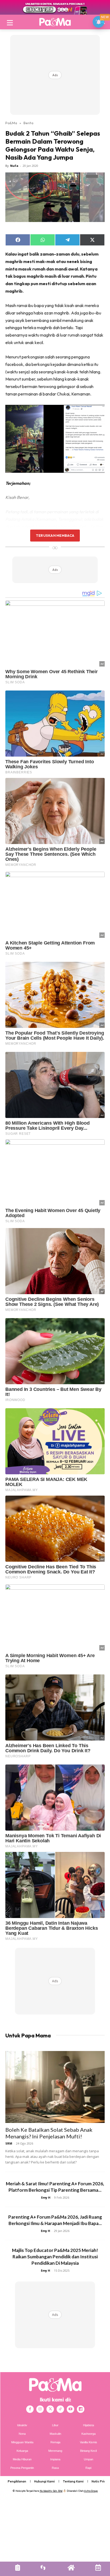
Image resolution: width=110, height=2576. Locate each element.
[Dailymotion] (81, 2409)
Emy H (46, 2197)
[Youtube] (70, 2409)
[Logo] (55, 22)
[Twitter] (50, 2409)
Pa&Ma (11, 123)
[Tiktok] (60, 2409)
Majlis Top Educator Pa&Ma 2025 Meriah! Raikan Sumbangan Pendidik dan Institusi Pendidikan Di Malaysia (55, 2257)
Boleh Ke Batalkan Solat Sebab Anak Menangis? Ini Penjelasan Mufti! (49, 2133)
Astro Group (91, 2491)
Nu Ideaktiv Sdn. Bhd (51, 2491)
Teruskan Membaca (55, 535)
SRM (9, 2143)
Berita (28, 123)
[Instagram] (40, 2409)
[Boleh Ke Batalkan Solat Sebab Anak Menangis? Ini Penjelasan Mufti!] (55, 2087)
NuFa (14, 166)
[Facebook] (30, 2409)
